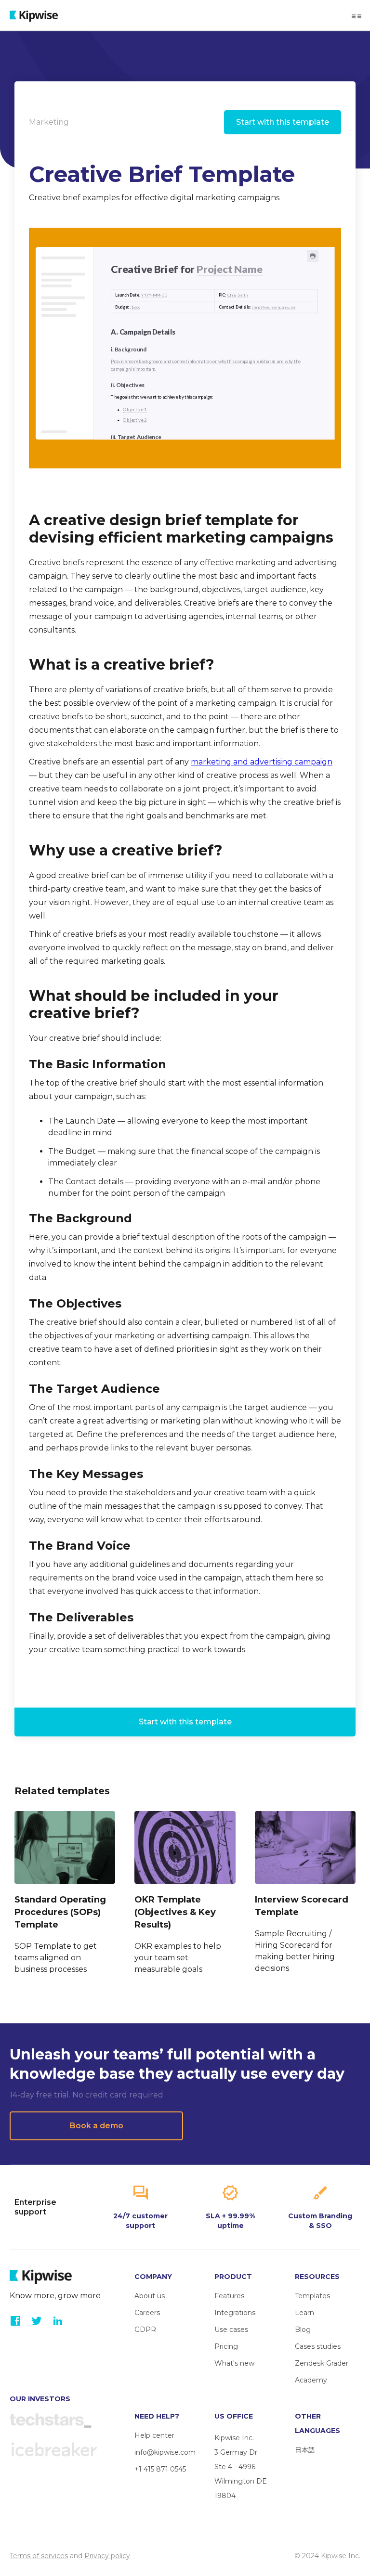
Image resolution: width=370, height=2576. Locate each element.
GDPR (145, 2330)
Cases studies (318, 2346)
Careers (147, 2313)
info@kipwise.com (165, 2452)
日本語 (305, 2450)
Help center (154, 2435)
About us (150, 2296)
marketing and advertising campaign (262, 762)
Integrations (235, 2313)
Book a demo (97, 2126)
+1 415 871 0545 (160, 2469)
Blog (303, 2330)
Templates (312, 2296)
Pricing (226, 2346)
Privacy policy (107, 2556)
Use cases (231, 2330)
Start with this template (283, 122)
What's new (234, 2363)
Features (229, 2296)
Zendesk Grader (322, 2363)
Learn (304, 2313)
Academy (311, 2380)
